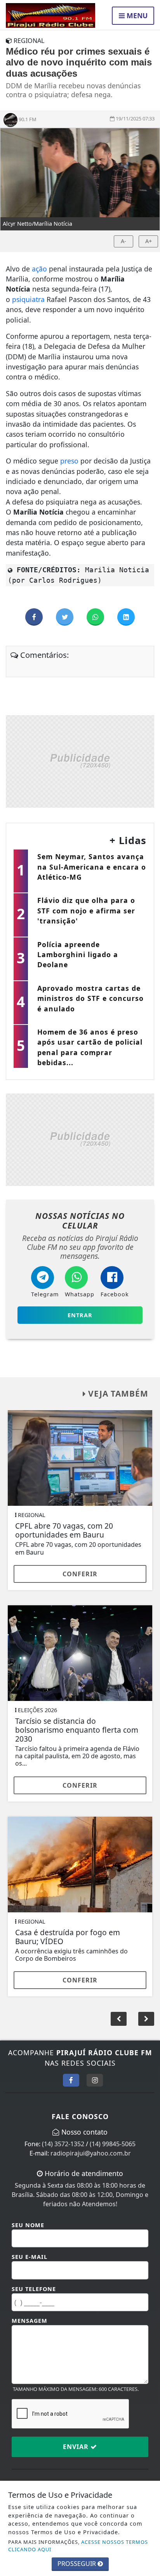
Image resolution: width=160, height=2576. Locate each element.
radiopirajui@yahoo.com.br (91, 2153)
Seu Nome (28, 2225)
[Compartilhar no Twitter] (65, 617)
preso (69, 461)
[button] (146, 2019)
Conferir (80, 1574)
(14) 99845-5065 (113, 2144)
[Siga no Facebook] (71, 2080)
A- (123, 241)
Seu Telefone (34, 2289)
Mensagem (30, 2321)
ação (39, 269)
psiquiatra (28, 299)
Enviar (77, 2447)
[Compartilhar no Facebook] (35, 617)
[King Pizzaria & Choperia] (80, 760)
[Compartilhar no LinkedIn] (126, 617)
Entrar (80, 1315)
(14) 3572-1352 (63, 2144)
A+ (149, 241)
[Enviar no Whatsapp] (96, 617)
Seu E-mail (30, 2257)
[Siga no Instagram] (95, 2080)
